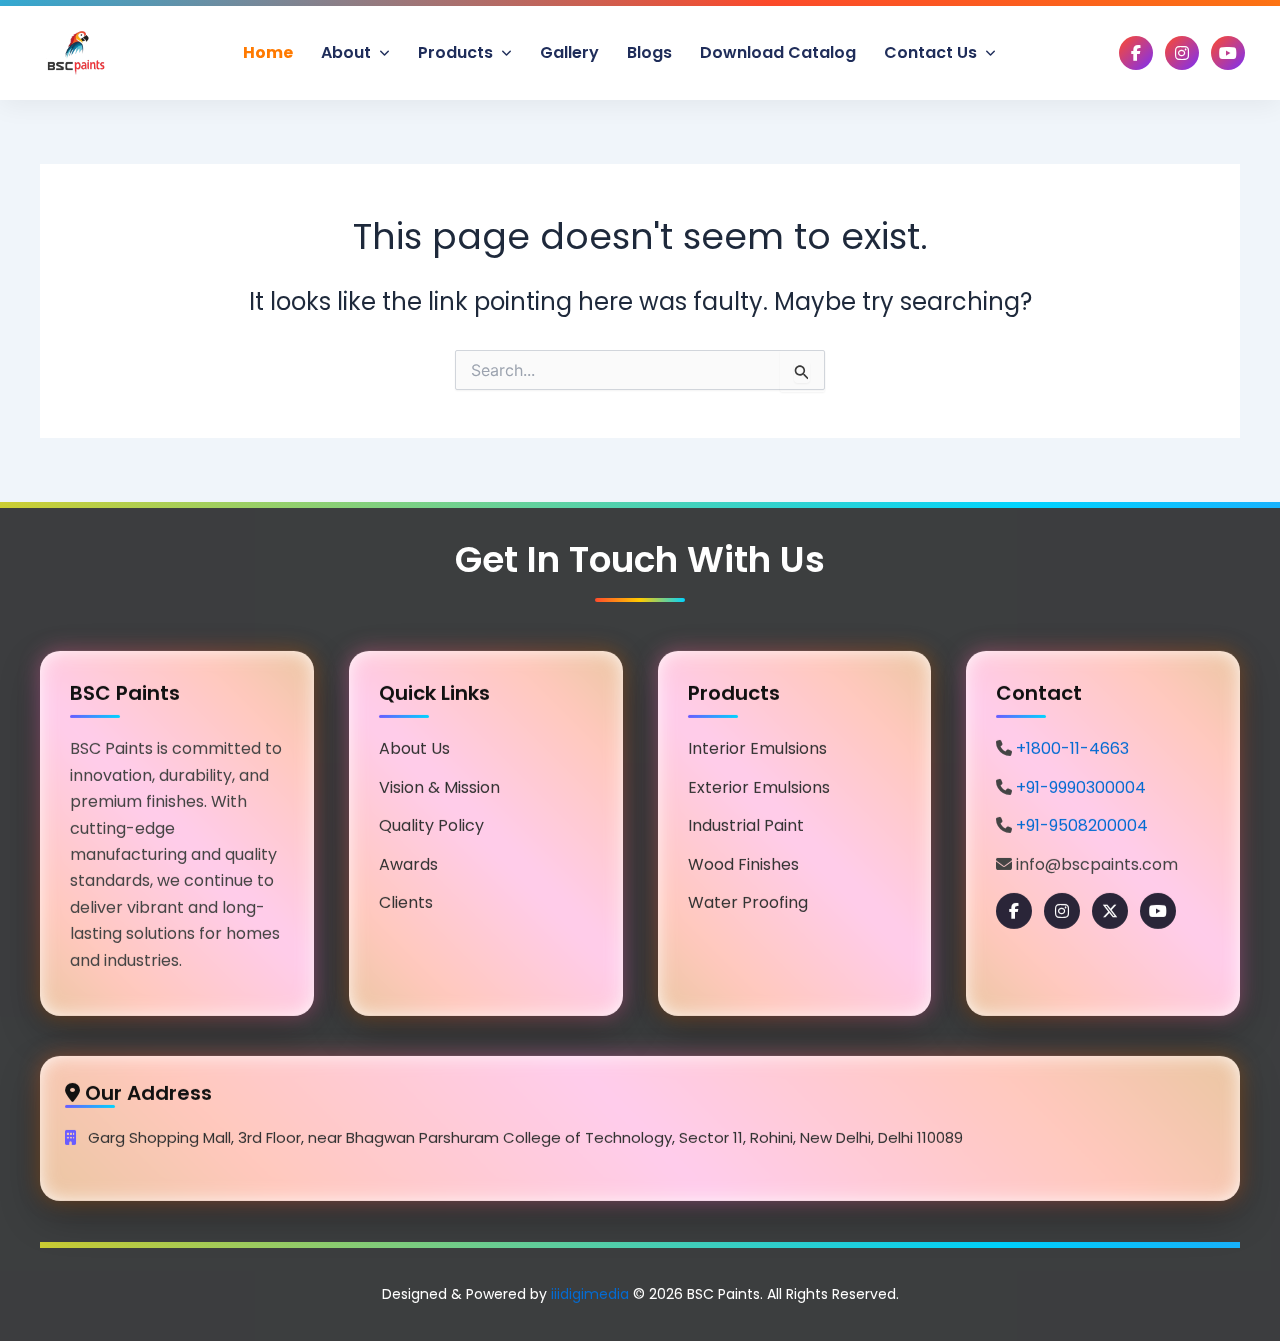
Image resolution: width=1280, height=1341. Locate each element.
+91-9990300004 (1081, 782)
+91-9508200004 (1082, 821)
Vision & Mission (439, 782)
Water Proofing (748, 898)
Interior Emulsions (757, 744)
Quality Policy (431, 821)
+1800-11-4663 (1072, 744)
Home (268, 52)
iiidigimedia (590, 1294)
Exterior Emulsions (759, 782)
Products (457, 52)
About (348, 52)
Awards (408, 859)
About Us (414, 744)
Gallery (569, 52)
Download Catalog (778, 52)
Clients (406, 898)
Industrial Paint (746, 821)
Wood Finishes (743, 859)
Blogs (649, 52)
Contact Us (932, 52)
